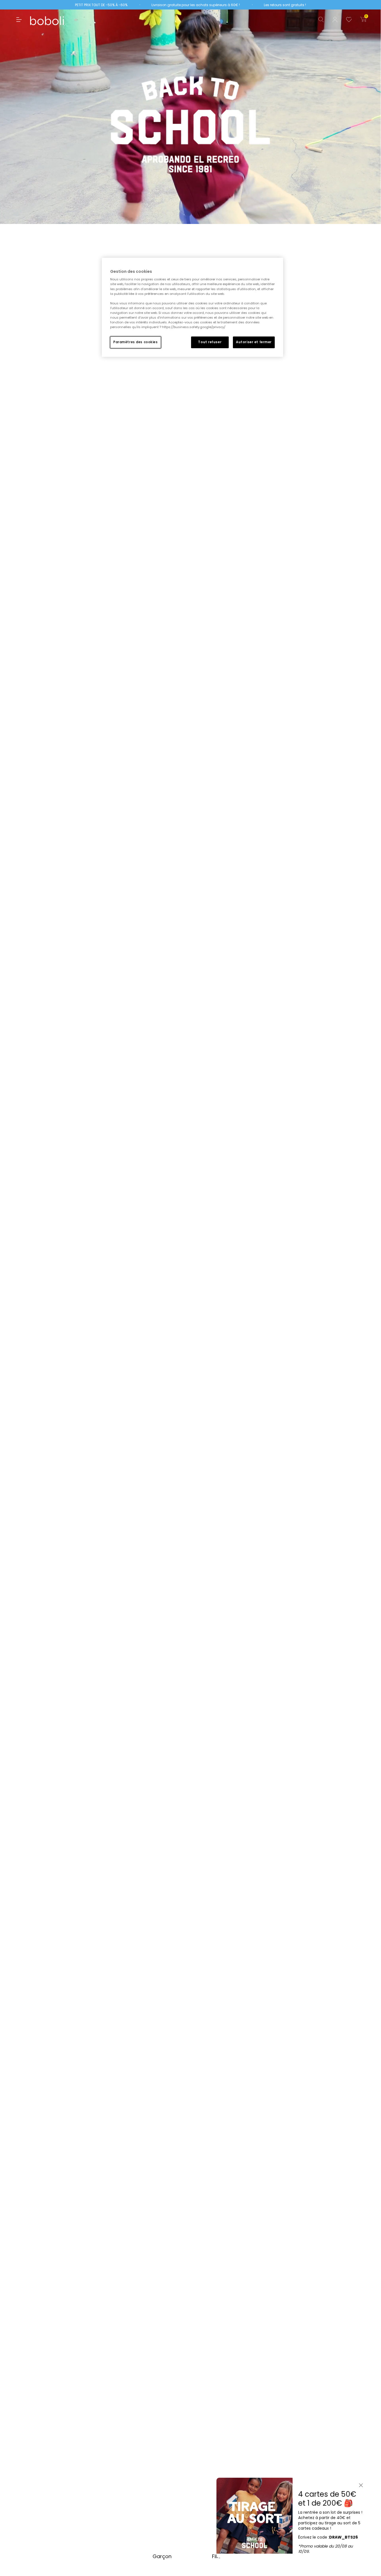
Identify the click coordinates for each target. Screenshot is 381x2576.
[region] (192, 307)
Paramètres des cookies (136, 342)
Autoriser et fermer (254, 342)
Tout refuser (210, 342)
